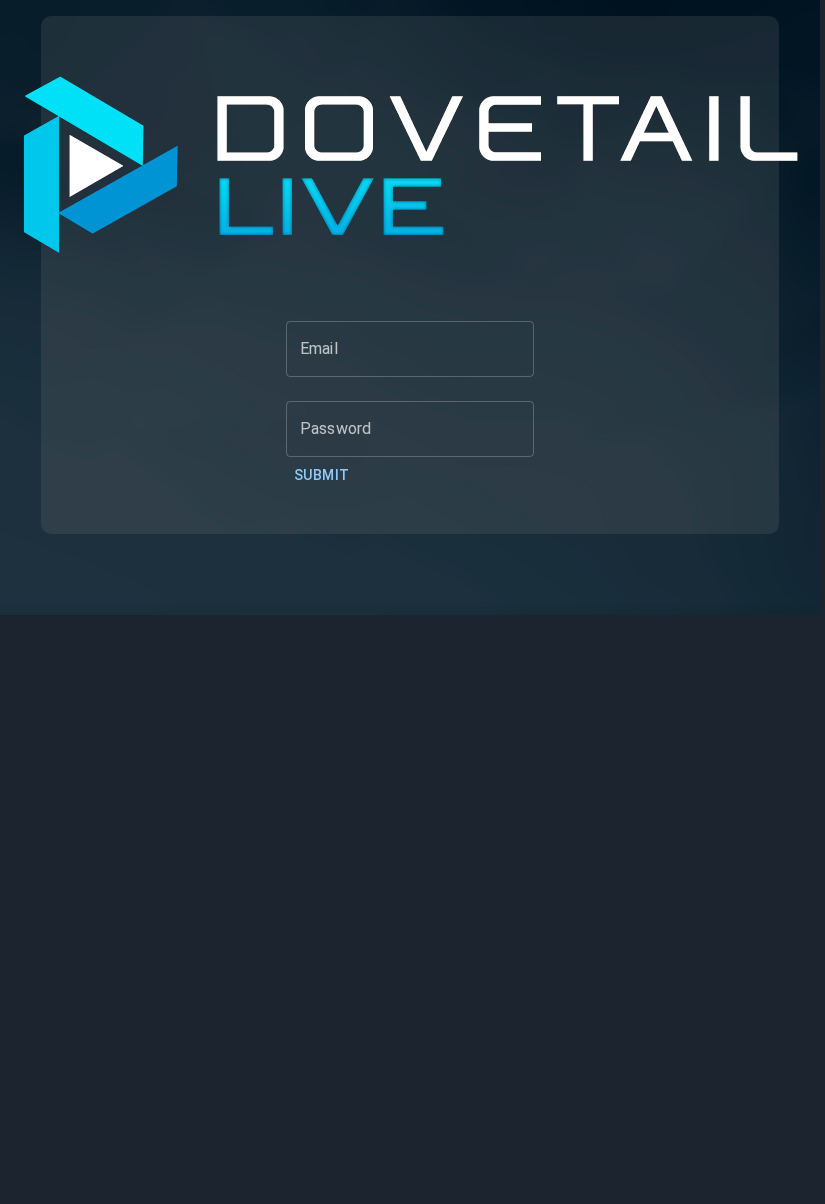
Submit (321, 475)
